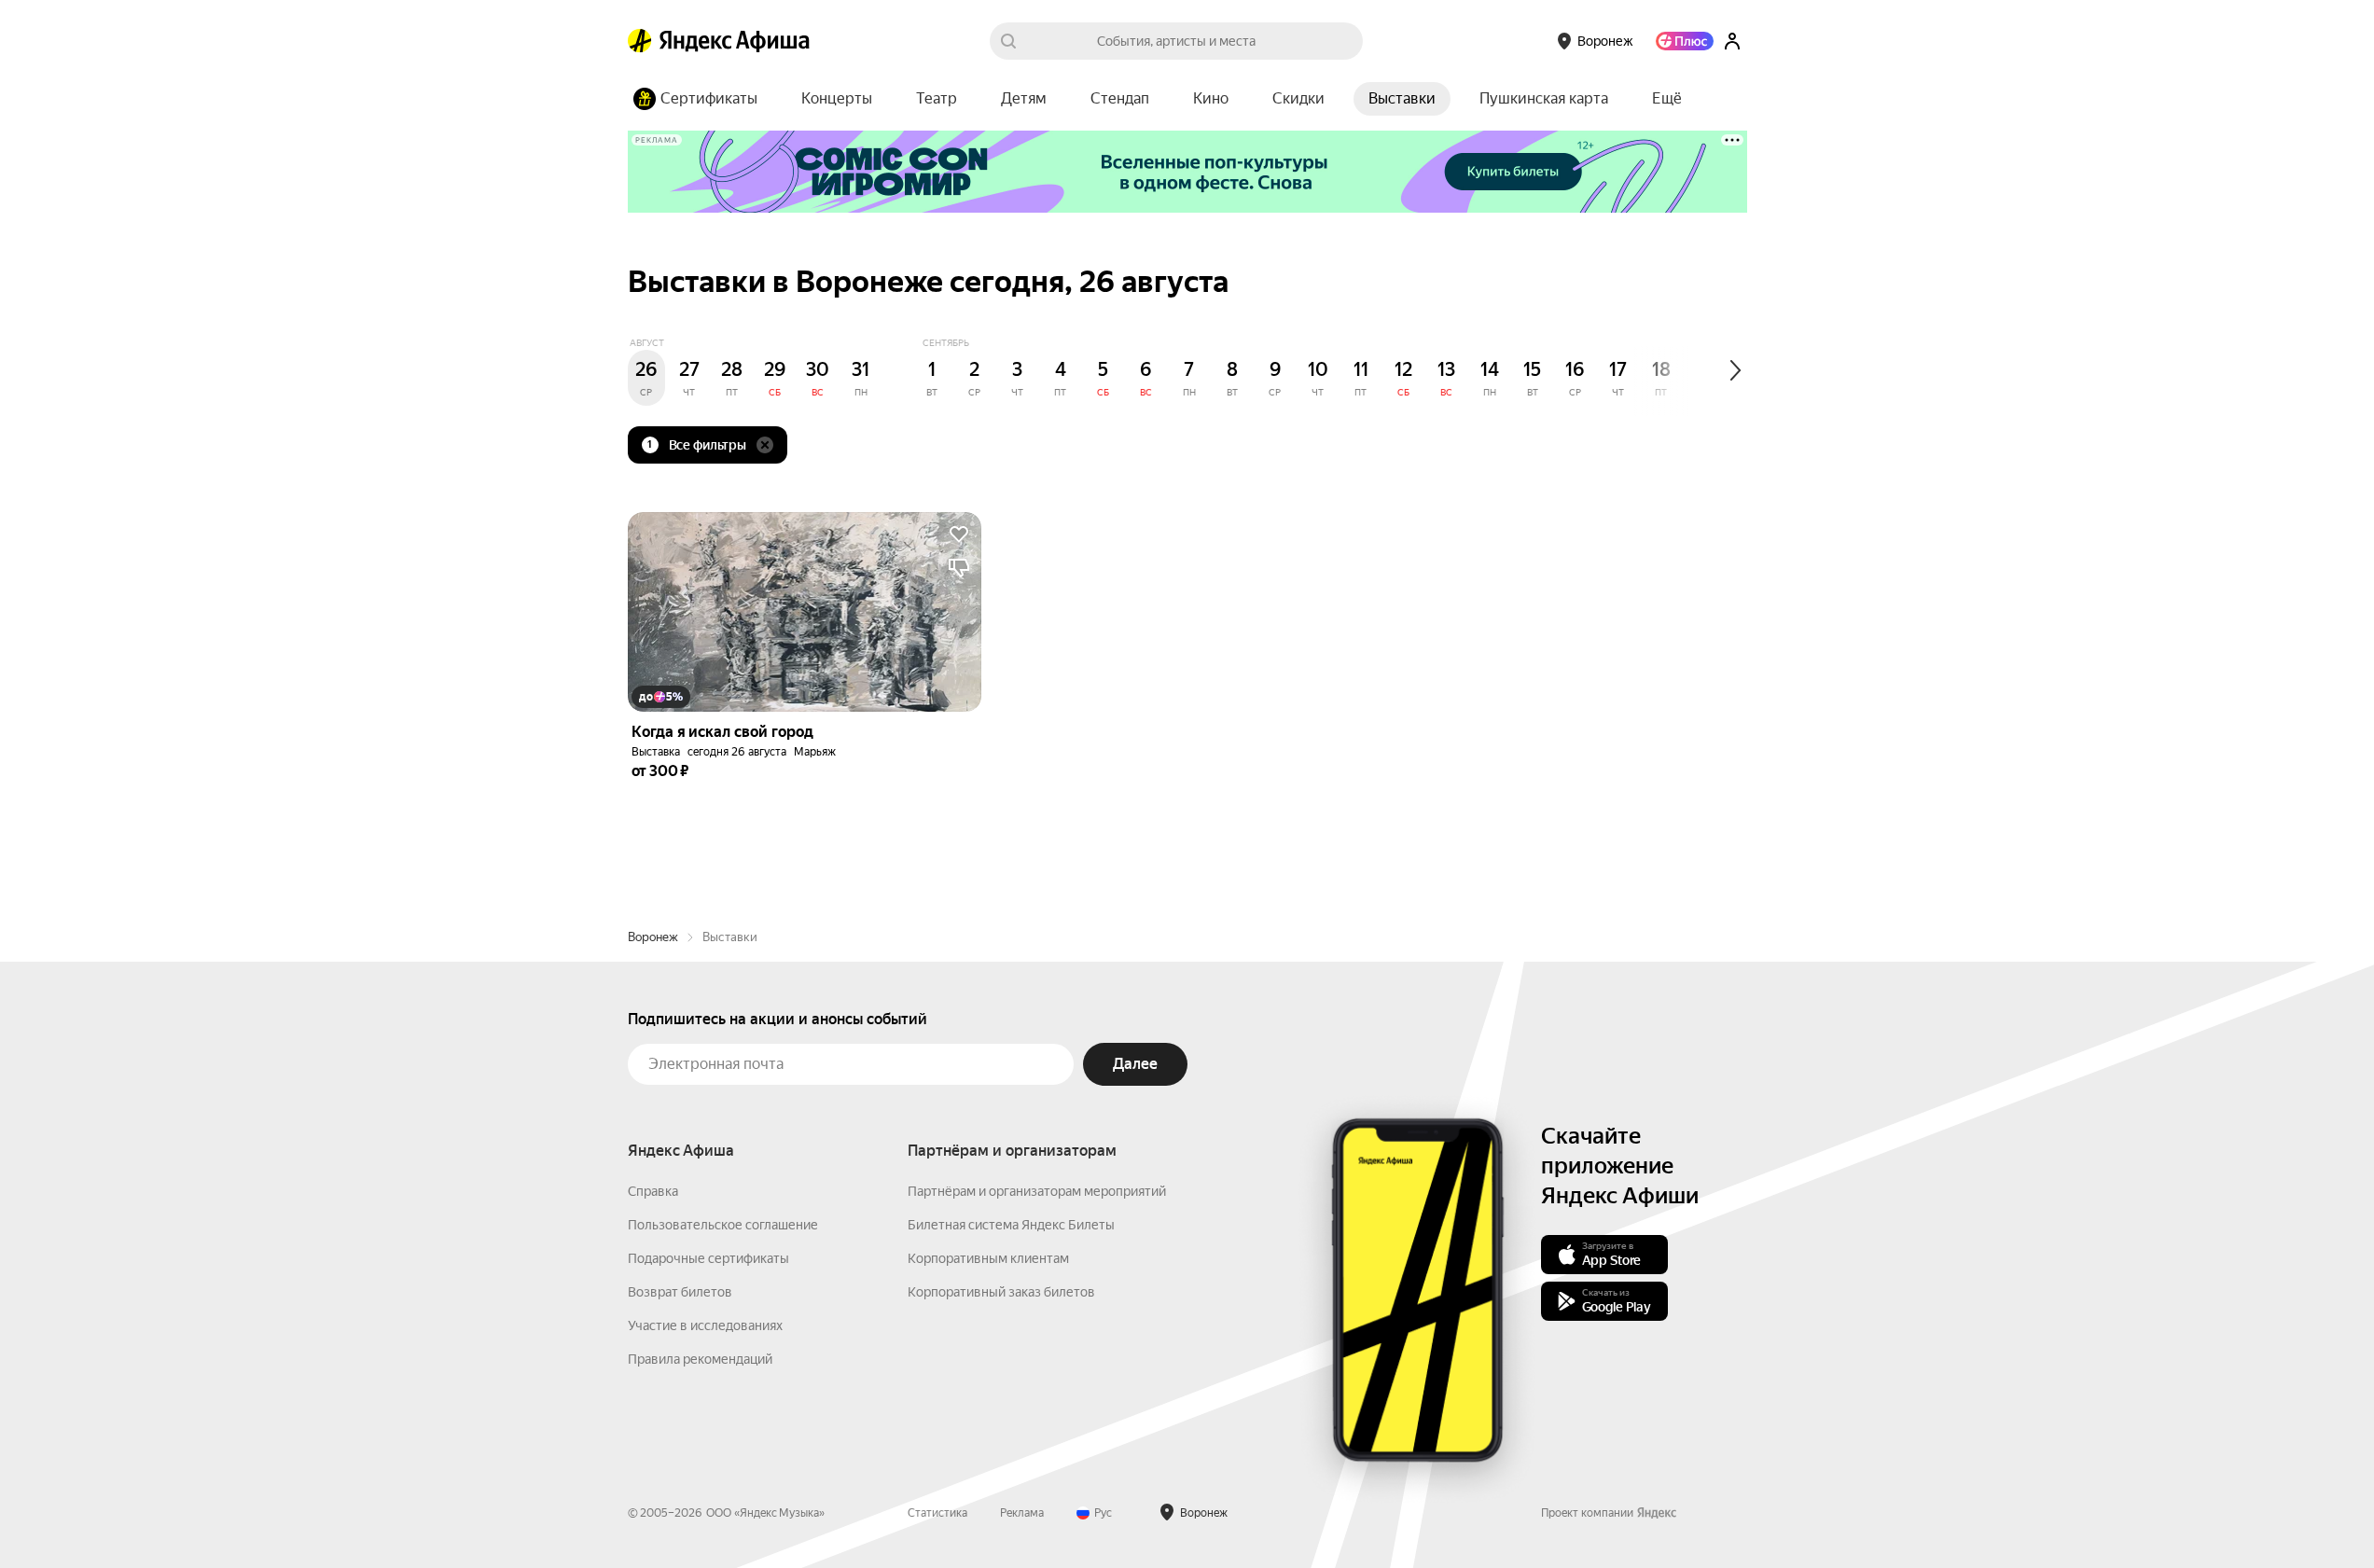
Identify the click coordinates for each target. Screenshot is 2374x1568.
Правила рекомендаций (700, 1359)
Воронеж (653, 937)
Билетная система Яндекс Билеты (1011, 1225)
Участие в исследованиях (705, 1325)
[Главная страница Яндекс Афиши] (640, 41)
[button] (1667, 99)
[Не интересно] (959, 568)
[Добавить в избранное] (959, 534)
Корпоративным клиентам (988, 1258)
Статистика (937, 1513)
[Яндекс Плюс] (1685, 41)
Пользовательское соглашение (723, 1225)
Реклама (1022, 1513)
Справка (653, 1191)
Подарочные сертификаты (708, 1258)
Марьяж (815, 752)
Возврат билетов (680, 1292)
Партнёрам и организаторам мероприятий (1037, 1191)
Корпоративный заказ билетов (1001, 1292)
